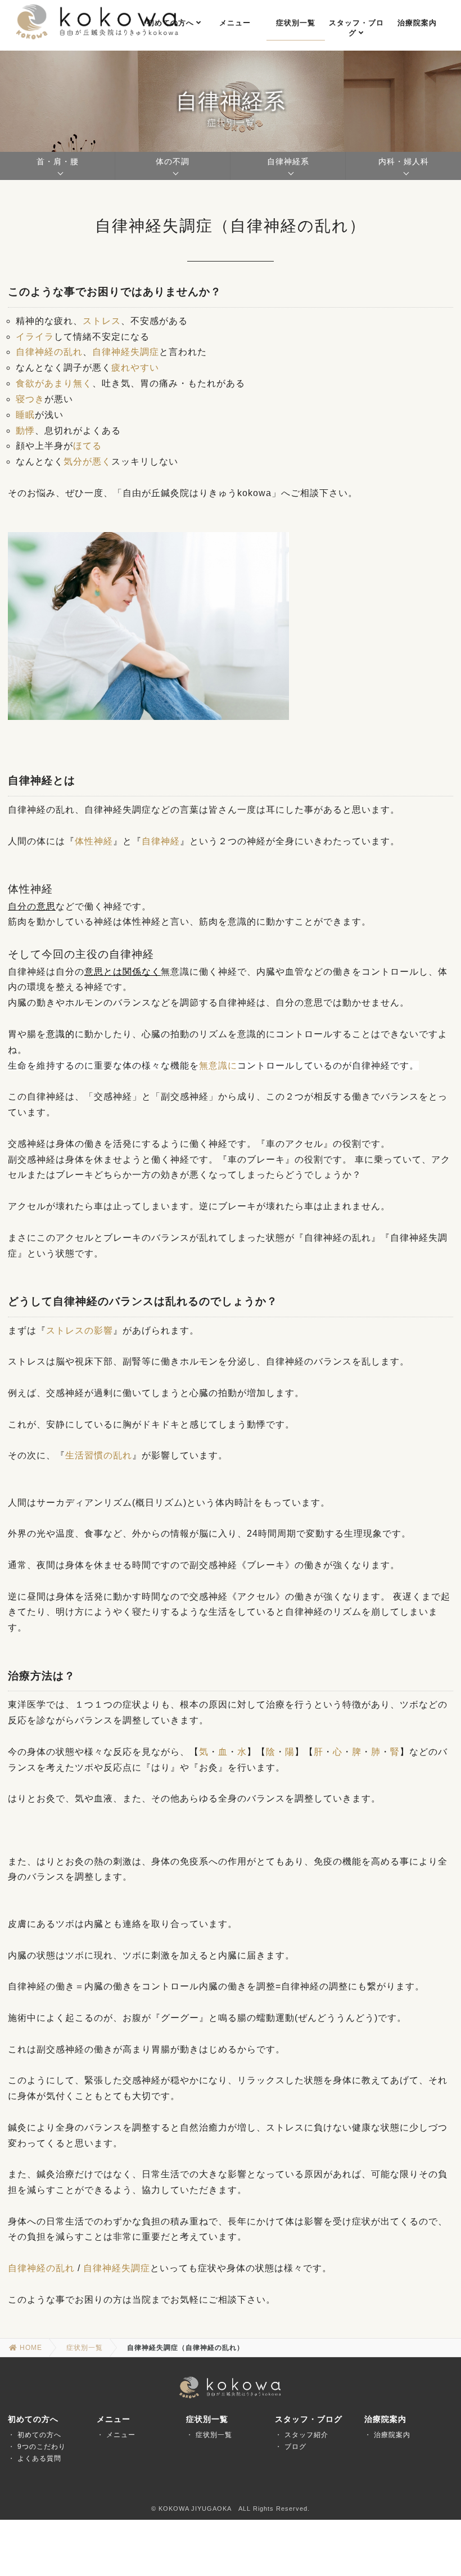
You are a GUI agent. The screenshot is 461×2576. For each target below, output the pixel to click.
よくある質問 (39, 2458)
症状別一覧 (85, 2348)
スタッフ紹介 (306, 2435)
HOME (30, 2348)
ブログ (295, 2447)
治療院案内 (392, 2435)
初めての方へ (39, 2435)
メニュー (121, 2435)
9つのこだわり (42, 2447)
